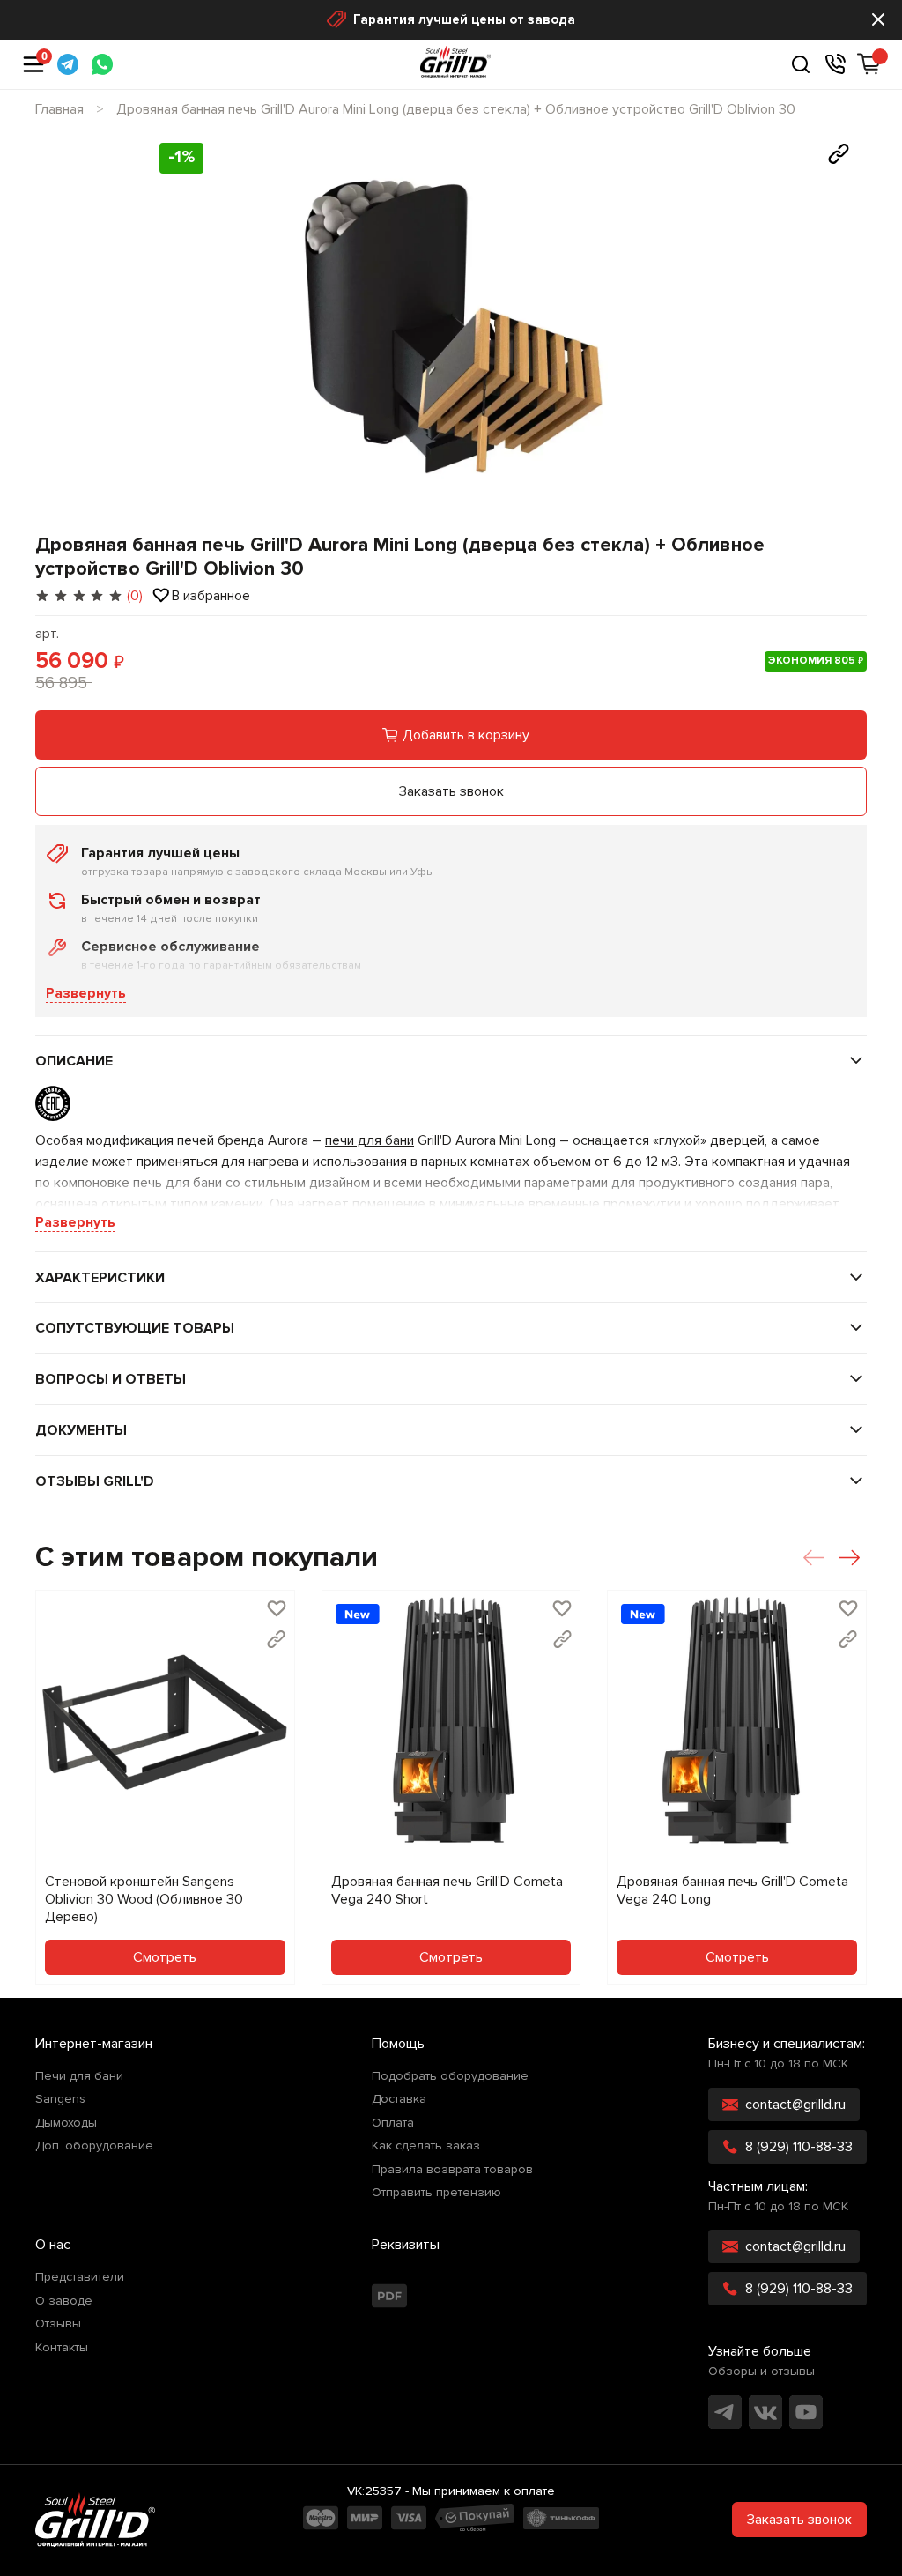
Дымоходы (66, 2123)
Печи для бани (79, 2076)
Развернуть (86, 993)
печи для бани (370, 1140)
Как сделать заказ (426, 2146)
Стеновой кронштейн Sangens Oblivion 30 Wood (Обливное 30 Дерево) (144, 1899)
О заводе (64, 2301)
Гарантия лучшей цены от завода (464, 19)
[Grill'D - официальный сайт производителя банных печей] (95, 2520)
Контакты (62, 2348)
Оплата (393, 2123)
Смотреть (165, 1957)
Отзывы (58, 2324)
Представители (80, 2277)
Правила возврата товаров (452, 2170)
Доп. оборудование (94, 2146)
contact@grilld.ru (795, 2105)
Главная (59, 109)
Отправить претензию (436, 2193)
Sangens (60, 2099)
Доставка (399, 2099)
